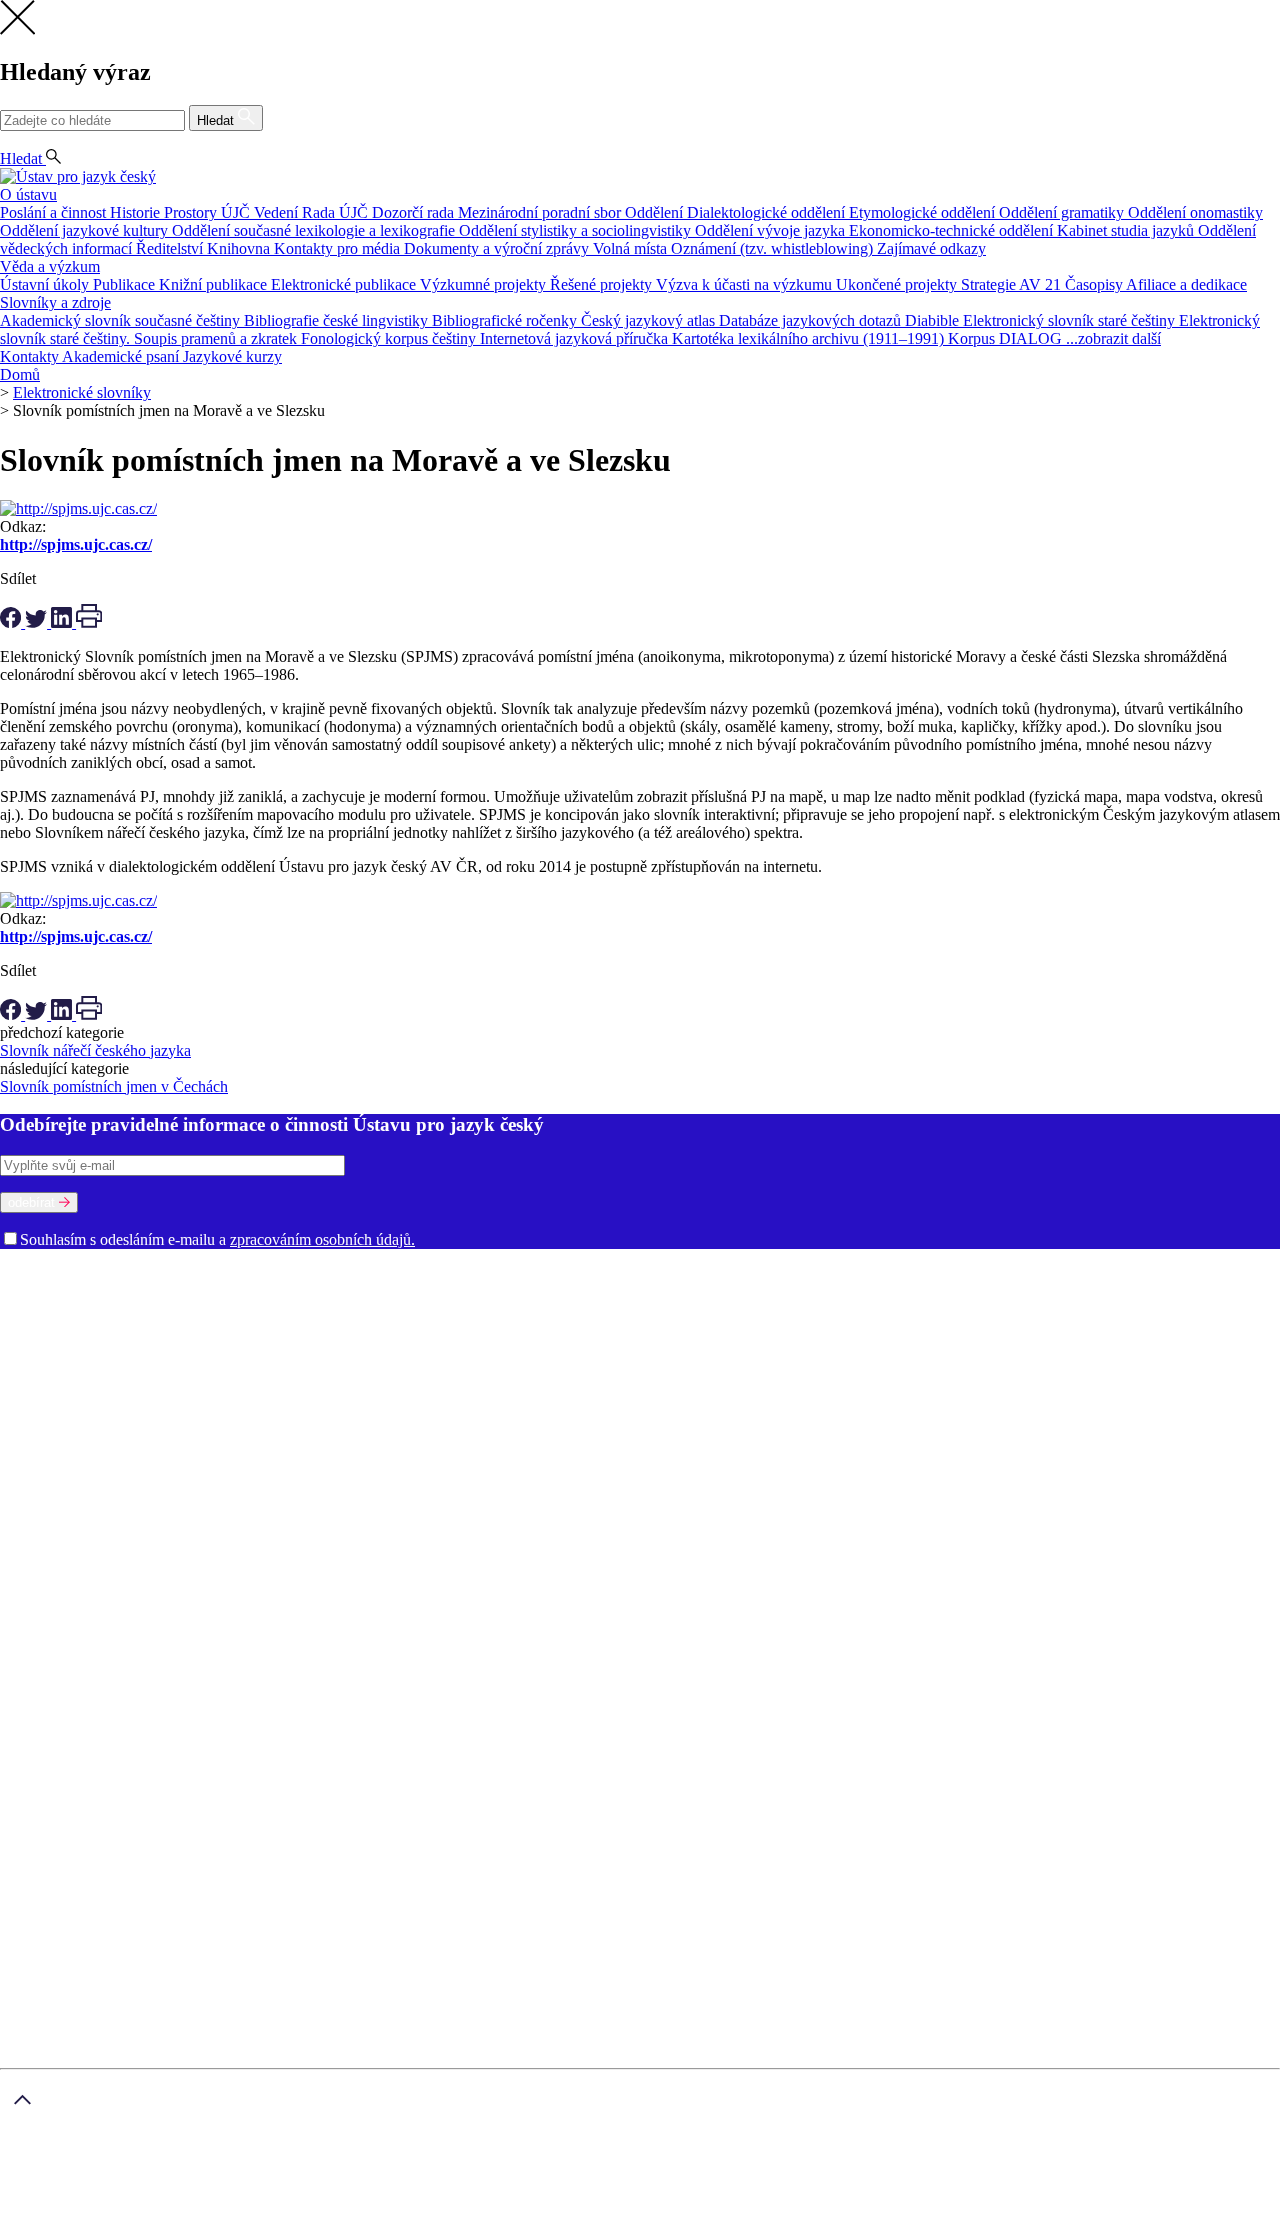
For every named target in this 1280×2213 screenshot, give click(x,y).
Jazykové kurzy (232, 356)
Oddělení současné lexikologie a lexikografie (315, 230)
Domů (20, 374)
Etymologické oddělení (924, 212)
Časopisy (1095, 284)
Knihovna (240, 248)
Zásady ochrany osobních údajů (328, 2170)
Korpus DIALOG (1007, 338)
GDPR (62, 1514)
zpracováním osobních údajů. (322, 1239)
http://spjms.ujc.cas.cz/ (76, 544)
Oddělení (656, 212)
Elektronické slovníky (82, 392)
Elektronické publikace (345, 284)
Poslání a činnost (55, 212)
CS (14, 140)
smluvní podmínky (506, 2170)
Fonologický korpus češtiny (390, 338)
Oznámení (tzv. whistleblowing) (774, 248)
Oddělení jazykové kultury (86, 230)
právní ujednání (136, 2203)
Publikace (126, 284)
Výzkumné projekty (485, 284)
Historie (137, 212)
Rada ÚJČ (337, 212)
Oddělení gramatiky (1063, 212)
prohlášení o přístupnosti (266, 2203)
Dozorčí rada (415, 212)
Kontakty (31, 356)
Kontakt (65, 1550)
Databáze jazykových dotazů (812, 320)
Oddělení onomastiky (1195, 212)
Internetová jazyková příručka (576, 338)
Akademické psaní (122, 356)
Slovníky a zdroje (55, 302)
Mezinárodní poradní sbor (541, 212)
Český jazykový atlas (650, 320)
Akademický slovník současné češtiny (122, 320)
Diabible (934, 320)
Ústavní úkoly (46, 284)
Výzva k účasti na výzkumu (746, 284)
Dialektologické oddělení (768, 212)
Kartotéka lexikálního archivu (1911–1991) (810, 338)
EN (46, 140)
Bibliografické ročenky (506, 320)
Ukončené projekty (898, 284)
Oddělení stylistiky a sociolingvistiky (577, 230)
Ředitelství (171, 248)
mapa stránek (41, 2203)
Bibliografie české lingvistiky (338, 320)
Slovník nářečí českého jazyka (95, 1050)
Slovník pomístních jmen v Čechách (114, 1086)
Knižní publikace (215, 284)
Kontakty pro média (339, 248)
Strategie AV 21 (1013, 284)
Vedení (278, 212)
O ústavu (28, 194)
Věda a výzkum (50, 266)
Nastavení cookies (97, 1532)
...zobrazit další (1113, 338)
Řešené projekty (603, 284)
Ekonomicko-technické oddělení (953, 230)
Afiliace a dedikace (1186, 284)
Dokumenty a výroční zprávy (498, 248)
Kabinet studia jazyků (1127, 230)
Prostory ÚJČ (209, 212)
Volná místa (632, 248)
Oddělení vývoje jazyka (772, 230)
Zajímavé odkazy (931, 248)
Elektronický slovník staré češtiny (1071, 320)
